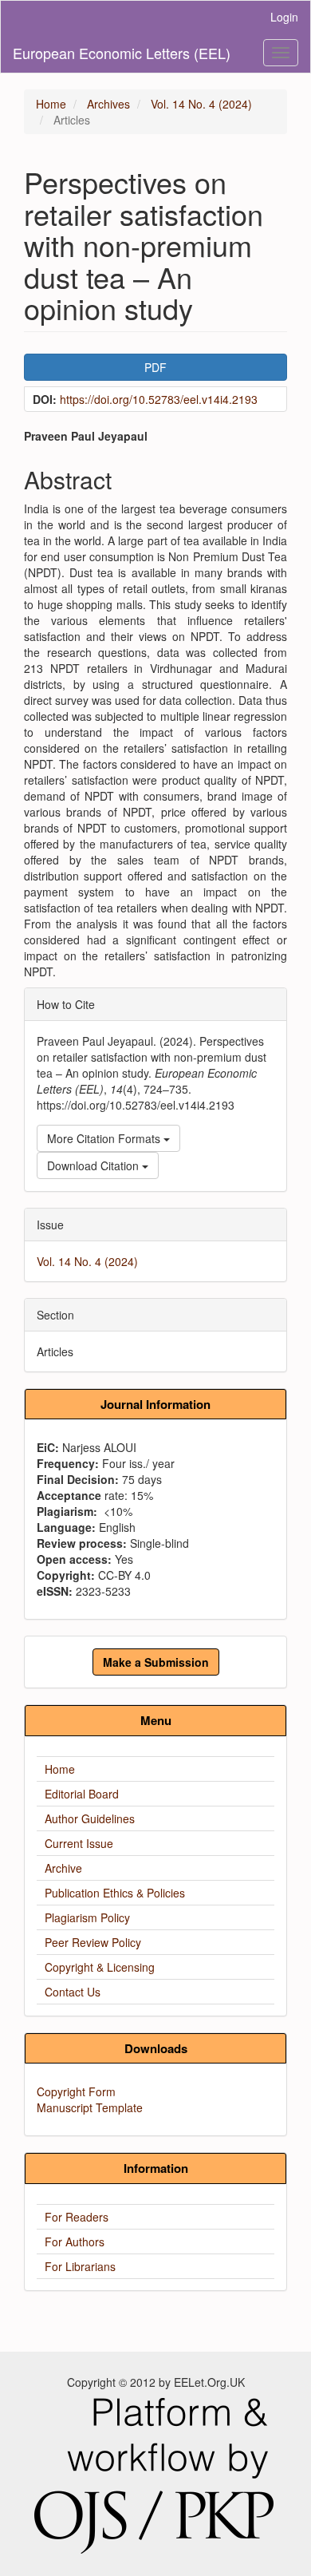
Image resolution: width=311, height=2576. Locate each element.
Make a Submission (156, 1662)
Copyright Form (76, 2091)
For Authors (75, 2242)
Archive (63, 1868)
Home (51, 104)
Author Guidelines (90, 1818)
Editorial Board (82, 1794)
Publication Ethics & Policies (115, 1893)
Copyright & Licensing (100, 1967)
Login (284, 17)
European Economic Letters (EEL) (122, 53)
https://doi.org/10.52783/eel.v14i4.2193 (159, 399)
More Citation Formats (105, 1138)
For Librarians (80, 2266)
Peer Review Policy (93, 1942)
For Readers (77, 2217)
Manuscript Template (90, 2107)
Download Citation (94, 1165)
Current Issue (79, 1843)
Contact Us (73, 1992)
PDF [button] (155, 367)
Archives (108, 104)
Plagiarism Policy (87, 1917)
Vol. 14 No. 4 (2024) (201, 104)
